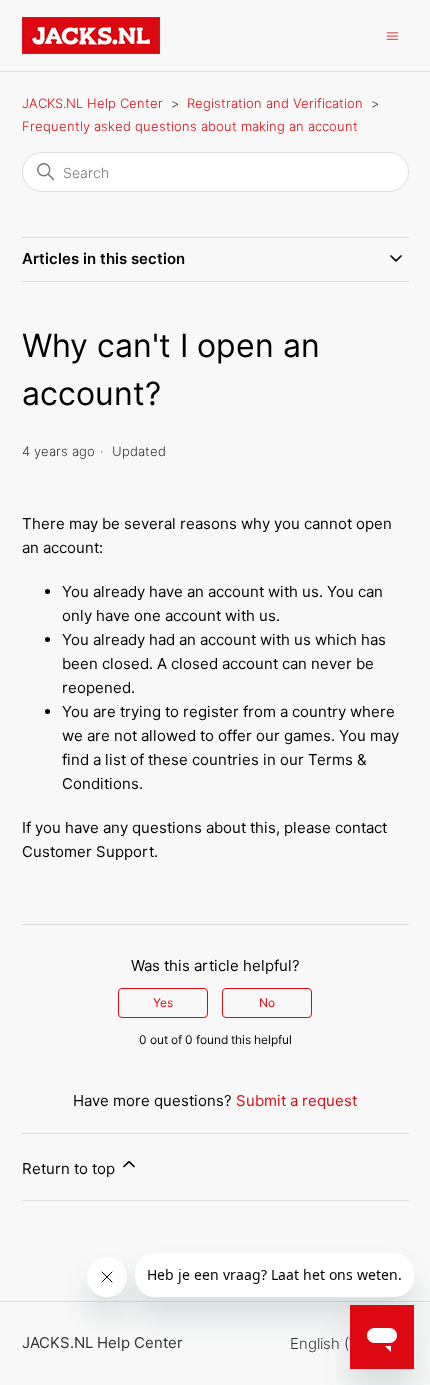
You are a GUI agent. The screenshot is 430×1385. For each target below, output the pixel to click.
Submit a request (296, 1100)
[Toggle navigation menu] (392, 34)
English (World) (343, 1343)
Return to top (70, 1168)
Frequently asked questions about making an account (190, 126)
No (267, 1002)
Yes (163, 1002)
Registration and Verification (275, 103)
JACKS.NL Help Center (92, 103)
